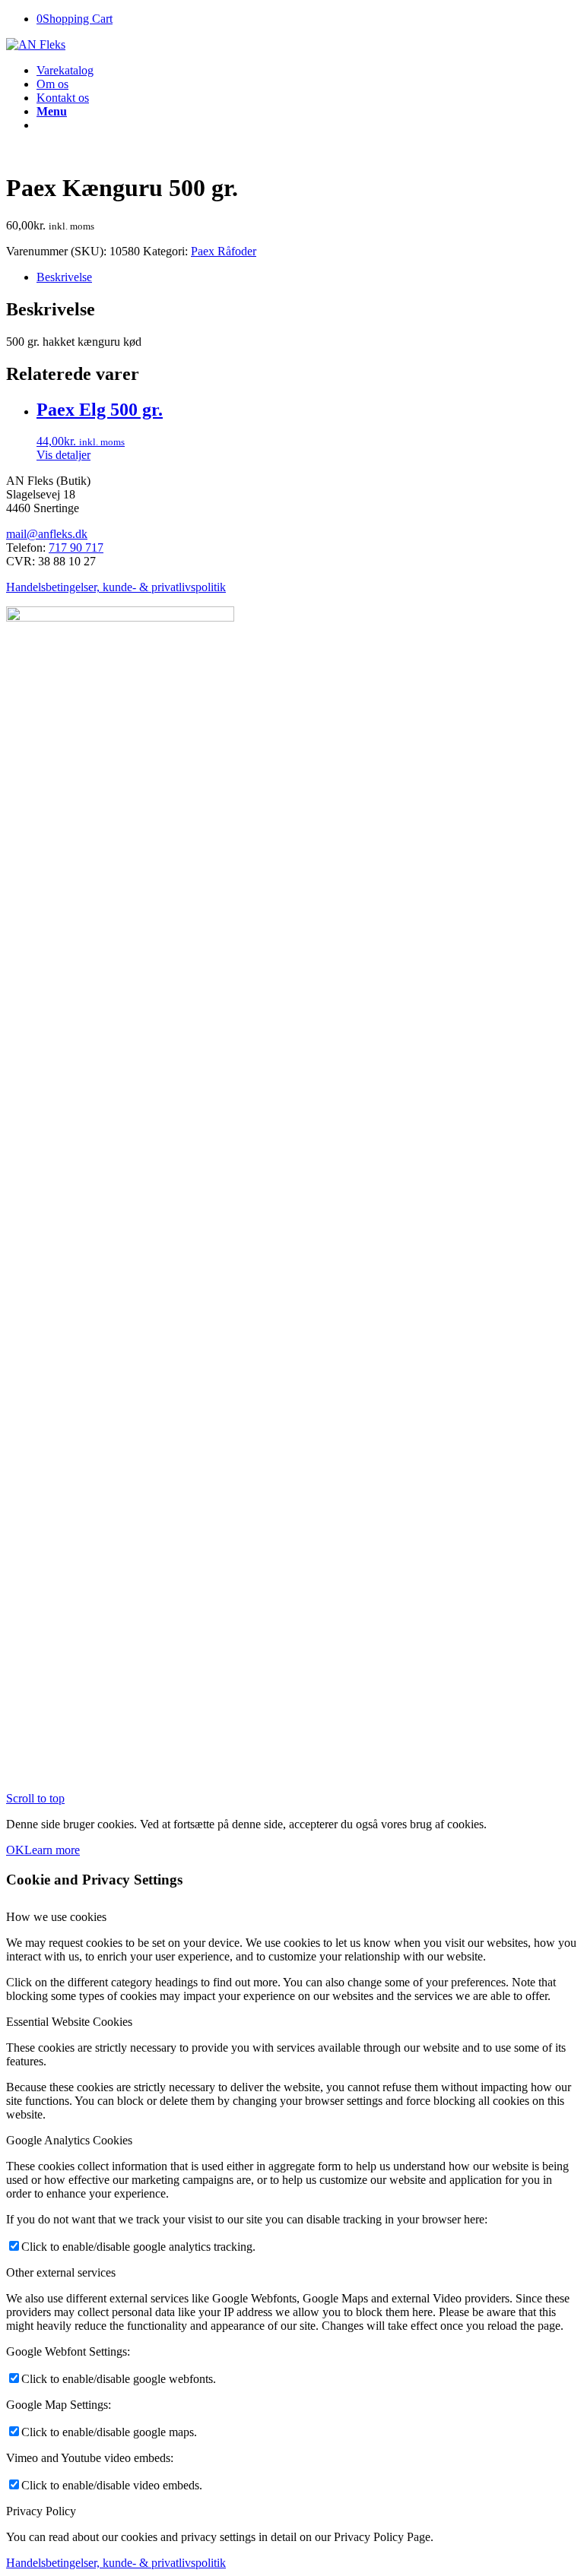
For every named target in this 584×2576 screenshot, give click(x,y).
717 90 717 (76, 547)
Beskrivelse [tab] (64, 277)
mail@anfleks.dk (47, 534)
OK (15, 1850)
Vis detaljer (63, 455)
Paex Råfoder (224, 251)
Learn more (52, 1850)
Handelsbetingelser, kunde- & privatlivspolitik (116, 587)
